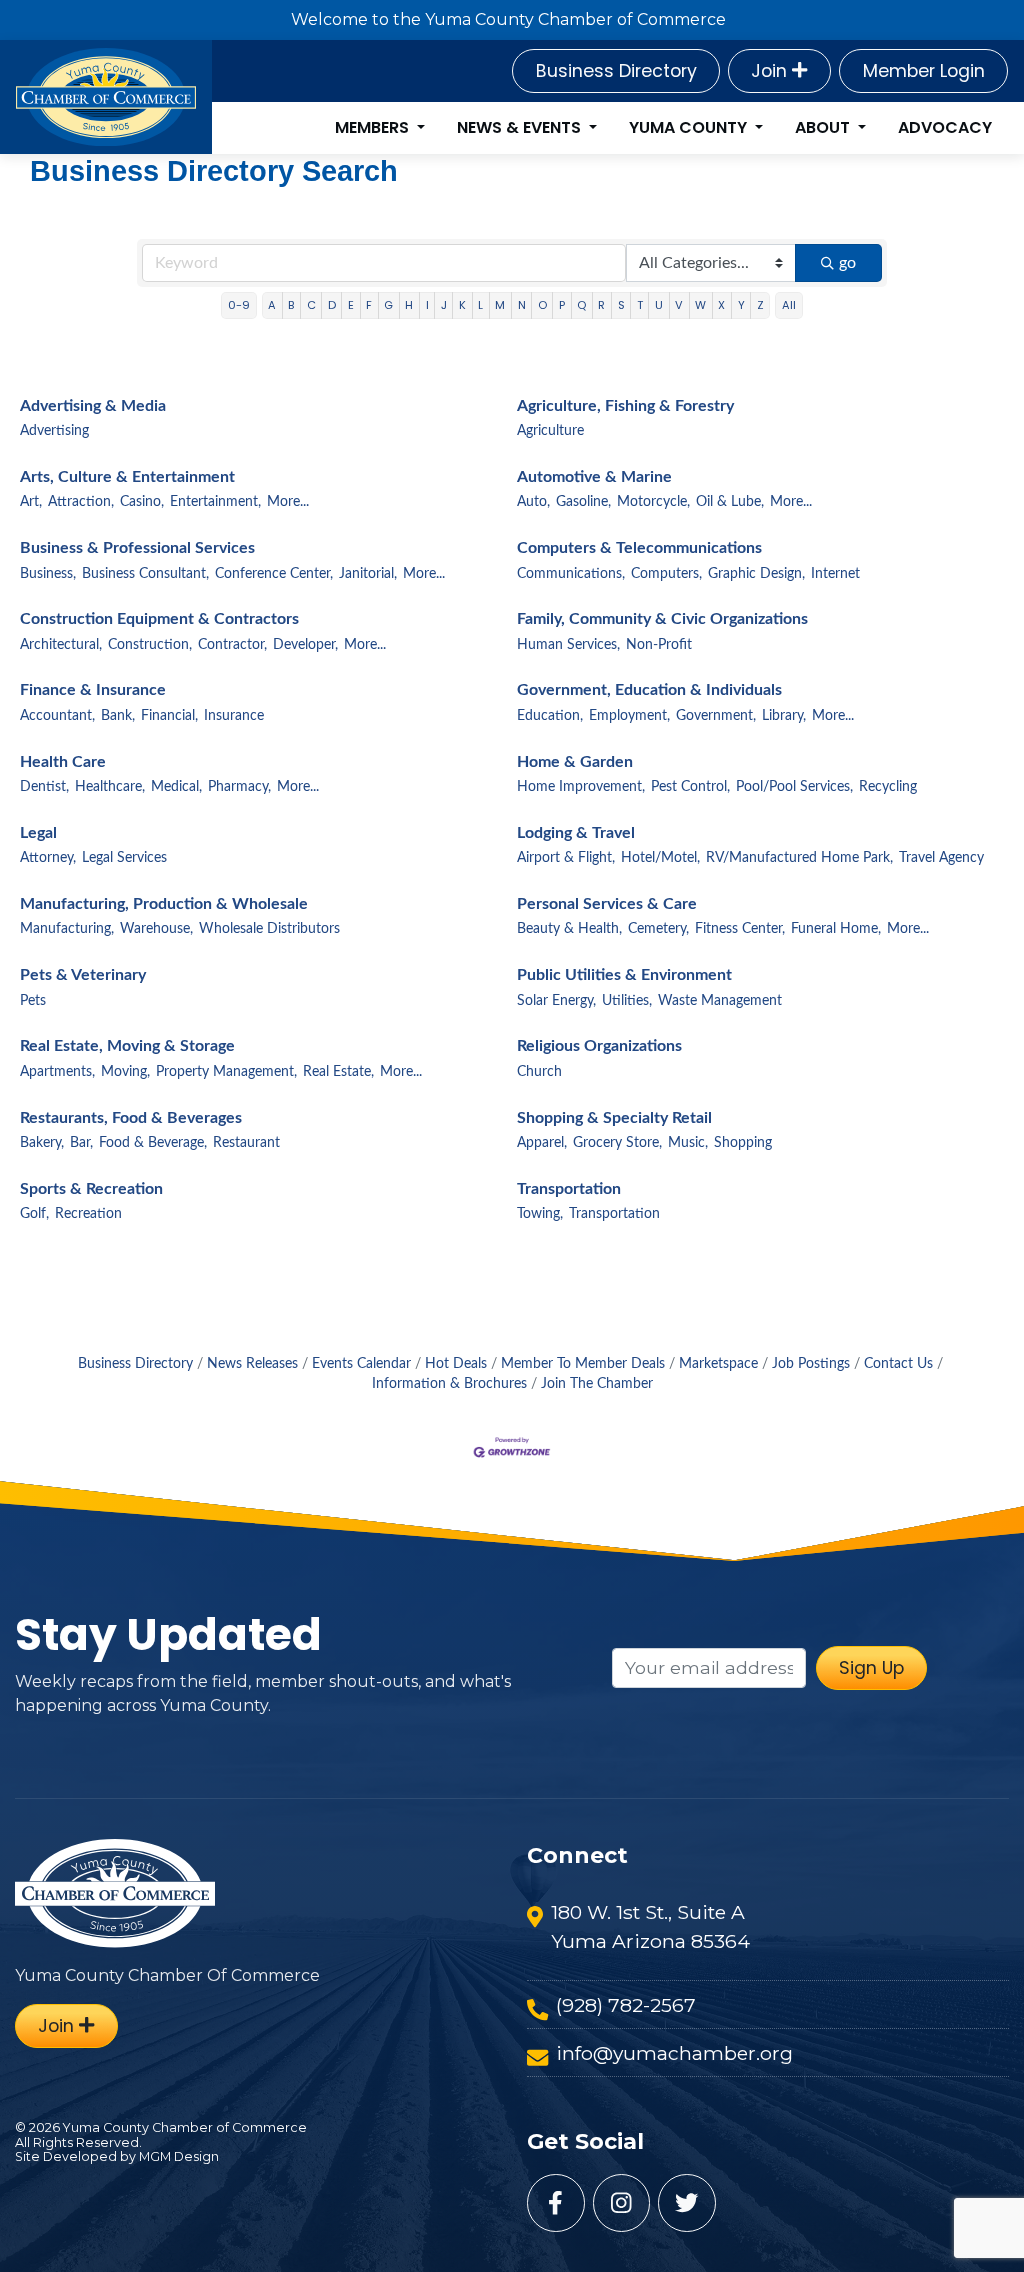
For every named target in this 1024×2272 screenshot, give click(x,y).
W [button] (700, 305)
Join (771, 71)
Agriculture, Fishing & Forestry (625, 406)
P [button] (562, 305)
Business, (48, 574)
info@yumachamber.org (674, 2053)
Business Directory (616, 71)
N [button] (522, 305)
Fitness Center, (740, 929)
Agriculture (550, 431)
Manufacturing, (67, 929)
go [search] (847, 263)
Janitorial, (368, 574)
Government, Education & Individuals (649, 690)
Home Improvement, (581, 787)
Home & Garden (575, 762)
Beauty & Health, (569, 929)
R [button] (601, 305)
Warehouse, (156, 929)
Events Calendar (361, 1364)
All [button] (789, 305)
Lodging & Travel (576, 833)
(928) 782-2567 (626, 2005)
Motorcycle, (653, 502)
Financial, (169, 716)
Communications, (571, 574)
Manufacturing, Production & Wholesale (164, 904)
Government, (716, 716)
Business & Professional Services (137, 548)
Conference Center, (274, 574)
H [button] (409, 305)
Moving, (125, 1072)
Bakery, (42, 1143)
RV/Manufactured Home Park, (799, 858)
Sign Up (871, 1668)
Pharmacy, (239, 787)
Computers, (666, 574)
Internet (835, 574)
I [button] (427, 305)
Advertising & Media (93, 406)
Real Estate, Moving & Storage (127, 1046)
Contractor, (232, 645)
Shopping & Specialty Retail (614, 1118)
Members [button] (374, 127)
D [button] (332, 305)
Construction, (150, 645)
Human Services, (568, 645)
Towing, (540, 1214)
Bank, (118, 716)
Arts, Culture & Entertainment (127, 477)
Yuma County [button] (690, 127)
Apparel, (542, 1143)
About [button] (824, 127)
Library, (784, 716)
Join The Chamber (597, 1384)
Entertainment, (215, 502)
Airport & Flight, (566, 858)
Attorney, (48, 858)
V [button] (679, 305)
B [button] (291, 305)
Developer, (305, 645)
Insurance (234, 716)
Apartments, (57, 1072)
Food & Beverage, (153, 1143)
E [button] (351, 305)
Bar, (81, 1143)
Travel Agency (941, 858)
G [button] (388, 305)
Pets (33, 1001)
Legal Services (124, 858)
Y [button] (741, 305)
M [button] (500, 305)
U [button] (659, 305)
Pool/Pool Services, (794, 787)
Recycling (888, 787)
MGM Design (179, 2156)
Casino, (142, 502)
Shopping (743, 1143)
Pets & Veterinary (83, 975)
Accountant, (57, 716)
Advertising (54, 431)
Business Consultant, (145, 574)
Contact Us (898, 1364)
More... (288, 502)
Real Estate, (338, 1072)
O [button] (542, 305)
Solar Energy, (556, 1001)
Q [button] (581, 305)
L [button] (480, 305)
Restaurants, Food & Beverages (131, 1118)
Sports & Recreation (91, 1189)
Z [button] (760, 305)
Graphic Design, (756, 574)
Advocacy (945, 127)
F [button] (369, 305)
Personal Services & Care (607, 904)
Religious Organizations (599, 1046)
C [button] (311, 305)
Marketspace (718, 1364)
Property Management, (226, 1072)
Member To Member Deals (583, 1364)
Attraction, (81, 502)
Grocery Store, (617, 1143)
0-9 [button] (239, 305)
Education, (550, 716)
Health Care (63, 762)
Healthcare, (110, 787)
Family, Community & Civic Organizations (662, 619)
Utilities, (627, 1001)
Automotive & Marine (594, 477)
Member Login (924, 71)
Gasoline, (583, 502)
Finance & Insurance (93, 690)
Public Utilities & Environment (624, 975)
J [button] (444, 305)
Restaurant (246, 1143)
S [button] (621, 305)
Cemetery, (658, 929)
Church (539, 1072)
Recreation (88, 1214)
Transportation (569, 1189)
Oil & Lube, (730, 502)
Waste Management (720, 1001)
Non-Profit (659, 645)
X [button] (721, 305)
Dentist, (44, 787)
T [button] (640, 305)
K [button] (462, 305)
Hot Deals (456, 1364)
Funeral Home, (836, 929)
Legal (38, 833)
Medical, (176, 787)
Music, (688, 1143)
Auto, (533, 502)
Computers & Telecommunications (639, 548)
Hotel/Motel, (660, 858)
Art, (31, 502)
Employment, (629, 716)
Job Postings (811, 1364)
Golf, (34, 1214)
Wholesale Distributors (269, 929)
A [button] (272, 305)
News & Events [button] (521, 127)
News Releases (252, 1364)
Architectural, (61, 645)
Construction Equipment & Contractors (159, 619)
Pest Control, (690, 787)
